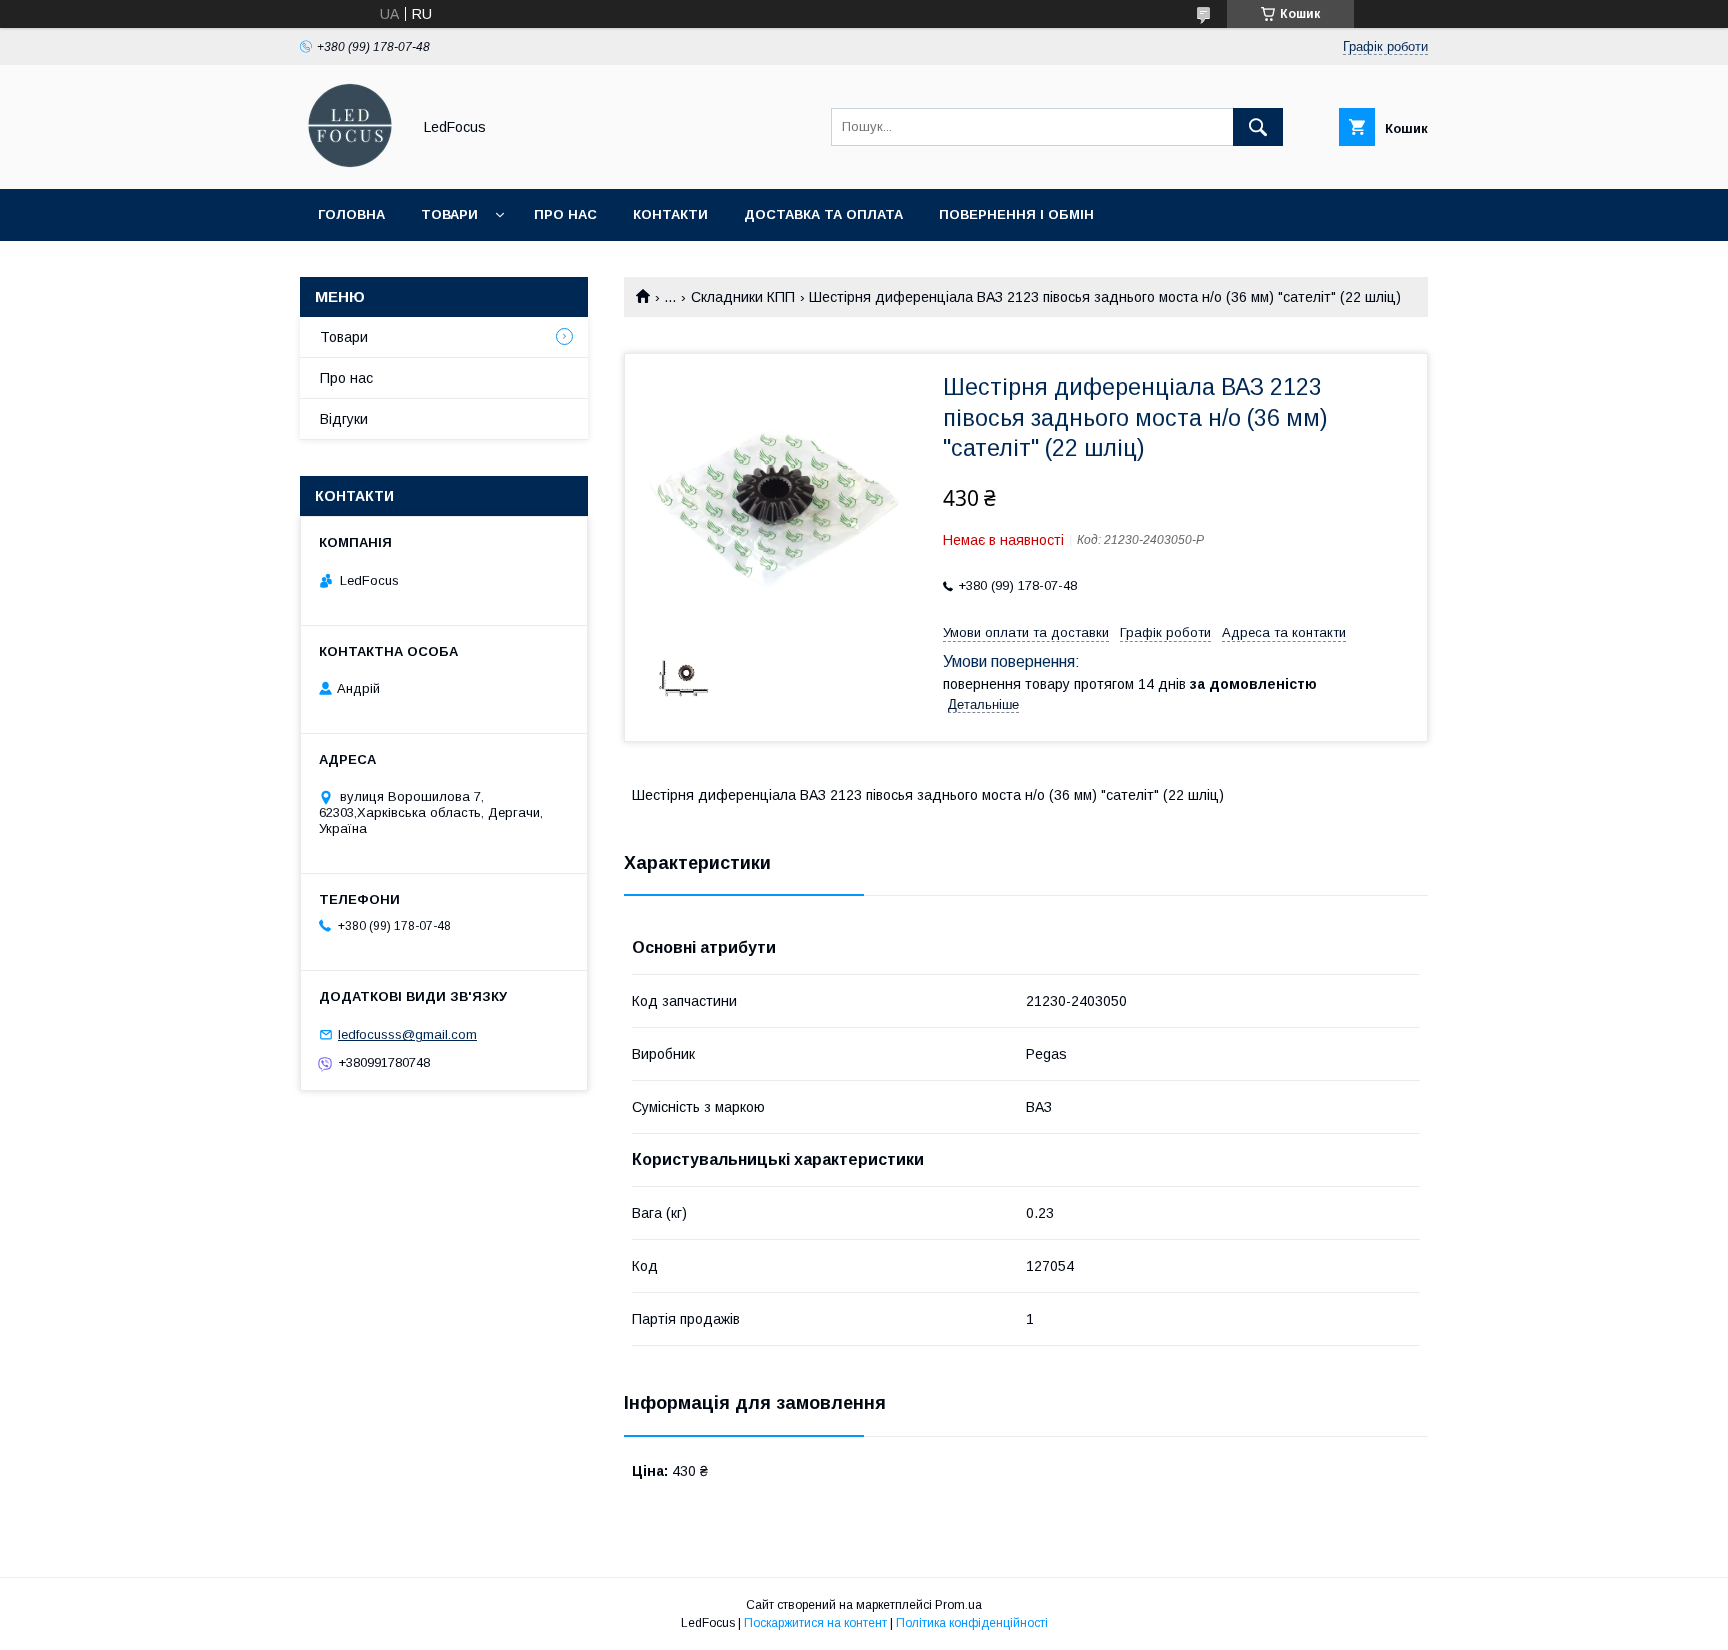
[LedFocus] (350, 163)
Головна (351, 214)
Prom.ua (958, 1605)
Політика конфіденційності (972, 1623)
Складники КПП (743, 297)
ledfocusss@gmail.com (407, 1034)
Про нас (565, 214)
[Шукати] (1258, 127)
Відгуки (344, 419)
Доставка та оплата (823, 214)
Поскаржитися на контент (815, 1623)
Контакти (670, 214)
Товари (449, 214)
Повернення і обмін (1016, 214)
